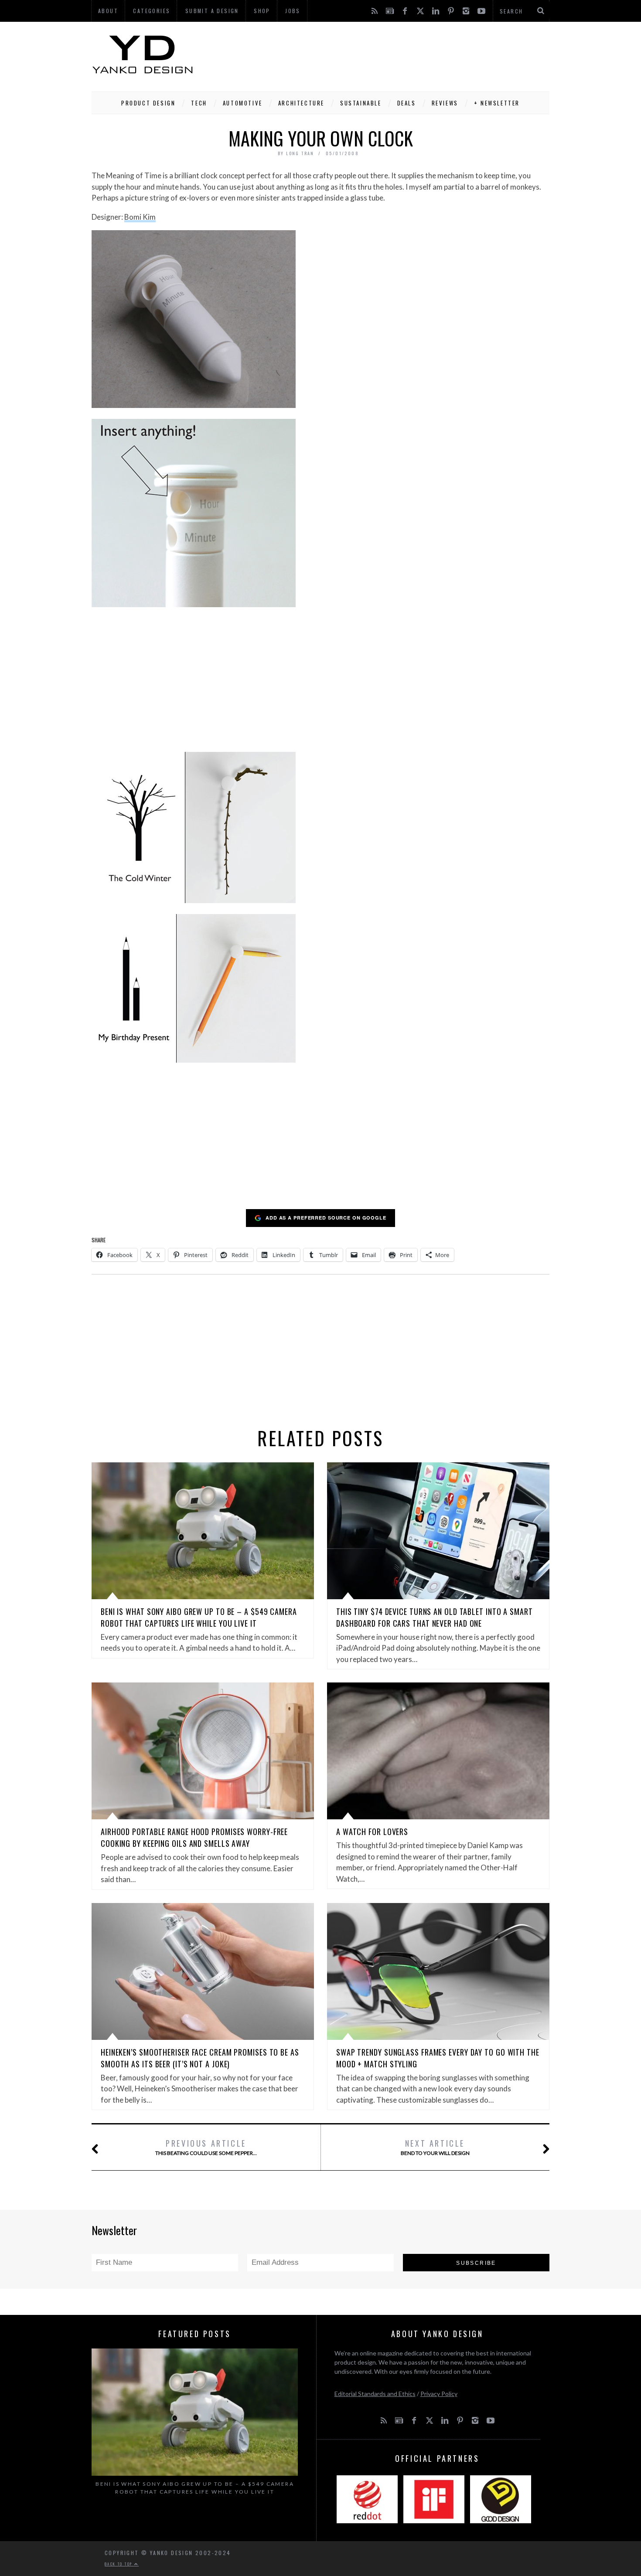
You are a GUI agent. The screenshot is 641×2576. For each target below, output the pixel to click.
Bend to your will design (435, 2147)
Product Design (148, 103)
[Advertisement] (391, 54)
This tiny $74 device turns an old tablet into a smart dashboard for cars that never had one (435, 1617)
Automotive (243, 103)
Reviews (445, 103)
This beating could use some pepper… (206, 2147)
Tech (199, 103)
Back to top (119, 2564)
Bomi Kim (140, 217)
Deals (407, 103)
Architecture (301, 103)
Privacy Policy (439, 2394)
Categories (152, 11)
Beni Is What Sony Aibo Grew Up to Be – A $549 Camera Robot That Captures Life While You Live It (199, 1617)
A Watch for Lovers (372, 1832)
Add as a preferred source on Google (326, 1218)
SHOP (262, 11)
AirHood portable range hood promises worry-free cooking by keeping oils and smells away (194, 1837)
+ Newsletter (497, 103)
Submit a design (212, 11)
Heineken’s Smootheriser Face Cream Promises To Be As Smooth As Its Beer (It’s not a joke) (200, 2058)
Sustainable (361, 103)
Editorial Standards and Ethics (375, 2394)
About (108, 11)
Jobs (293, 11)
